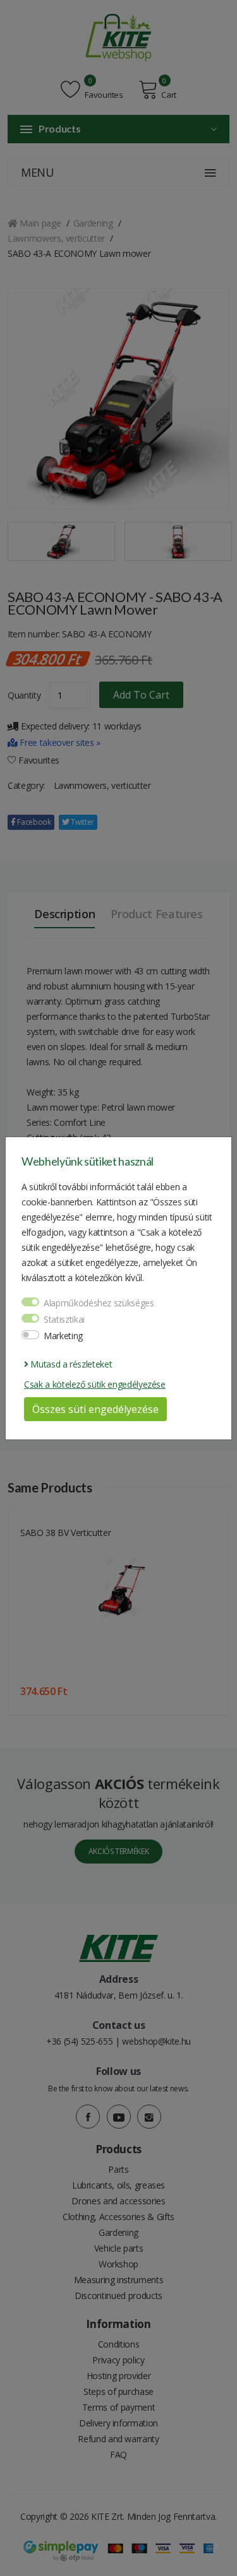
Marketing (63, 1336)
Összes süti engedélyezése (95, 1409)
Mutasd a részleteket (70, 1364)
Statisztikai (64, 1319)
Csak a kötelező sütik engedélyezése (95, 1384)
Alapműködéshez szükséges (99, 1303)
